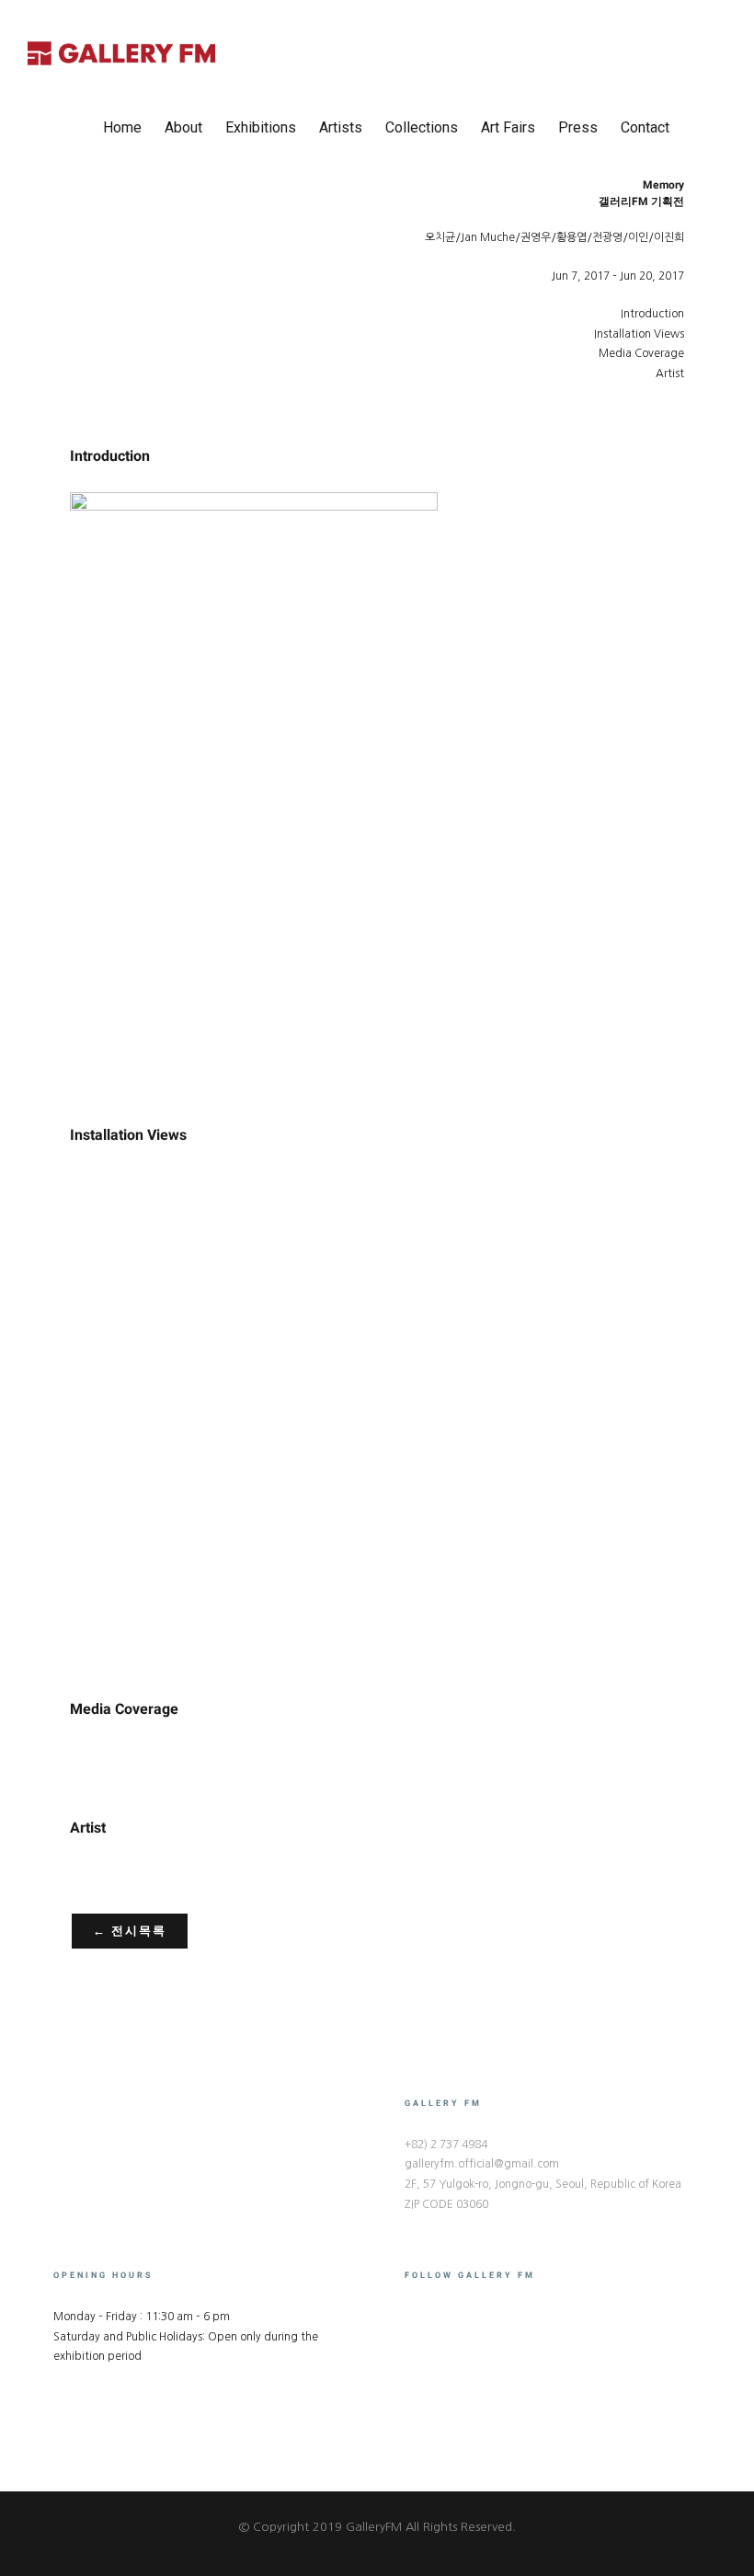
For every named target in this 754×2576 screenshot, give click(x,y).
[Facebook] (410, 2316)
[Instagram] (434, 2316)
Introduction (652, 314)
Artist (670, 374)
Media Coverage (641, 353)
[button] (698, 128)
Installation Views (639, 334)
